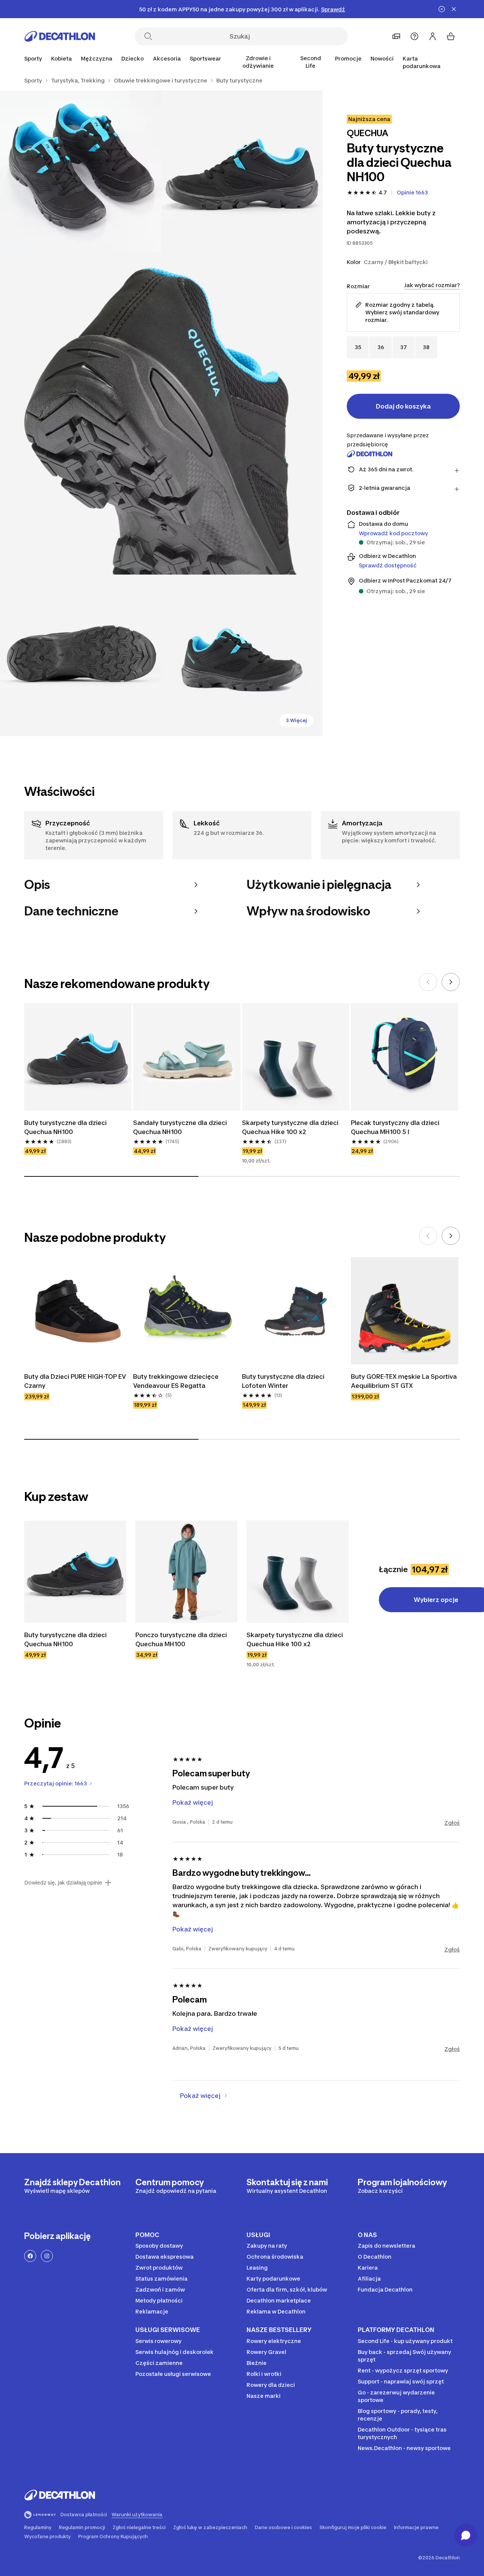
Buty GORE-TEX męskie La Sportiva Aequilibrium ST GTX (404, 1381)
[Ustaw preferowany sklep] (396, 36)
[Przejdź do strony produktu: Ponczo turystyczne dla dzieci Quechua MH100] (186, 1572)
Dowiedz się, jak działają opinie (63, 1883)
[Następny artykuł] (451, 982)
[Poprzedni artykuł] (428, 982)
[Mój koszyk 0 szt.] (451, 36)
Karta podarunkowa (422, 62)
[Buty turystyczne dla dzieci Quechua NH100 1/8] (242, 171)
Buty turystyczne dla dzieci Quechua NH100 (65, 1127)
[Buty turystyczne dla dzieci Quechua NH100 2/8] (81, 171)
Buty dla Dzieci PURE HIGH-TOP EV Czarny (75, 1381)
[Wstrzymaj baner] (442, 9)
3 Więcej (296, 720)
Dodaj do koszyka (403, 406)
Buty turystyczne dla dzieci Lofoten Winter (283, 1381)
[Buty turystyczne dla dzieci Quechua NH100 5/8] (242, 655)
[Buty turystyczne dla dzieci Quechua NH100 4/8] (81, 655)
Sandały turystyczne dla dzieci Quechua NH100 (180, 1127)
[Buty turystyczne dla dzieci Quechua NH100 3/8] (161, 413)
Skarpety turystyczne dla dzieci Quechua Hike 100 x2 (290, 1127)
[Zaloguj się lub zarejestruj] (433, 36)
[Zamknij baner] (454, 9)
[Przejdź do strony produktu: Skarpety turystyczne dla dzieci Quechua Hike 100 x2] (298, 1572)
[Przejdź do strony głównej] (60, 36)
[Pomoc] (414, 36)
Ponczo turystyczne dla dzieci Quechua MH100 (181, 1639)
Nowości (382, 58)
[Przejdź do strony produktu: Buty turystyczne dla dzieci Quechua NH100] (75, 1572)
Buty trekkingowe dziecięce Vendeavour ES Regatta (176, 1381)
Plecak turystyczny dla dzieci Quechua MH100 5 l (395, 1127)
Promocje (348, 58)
